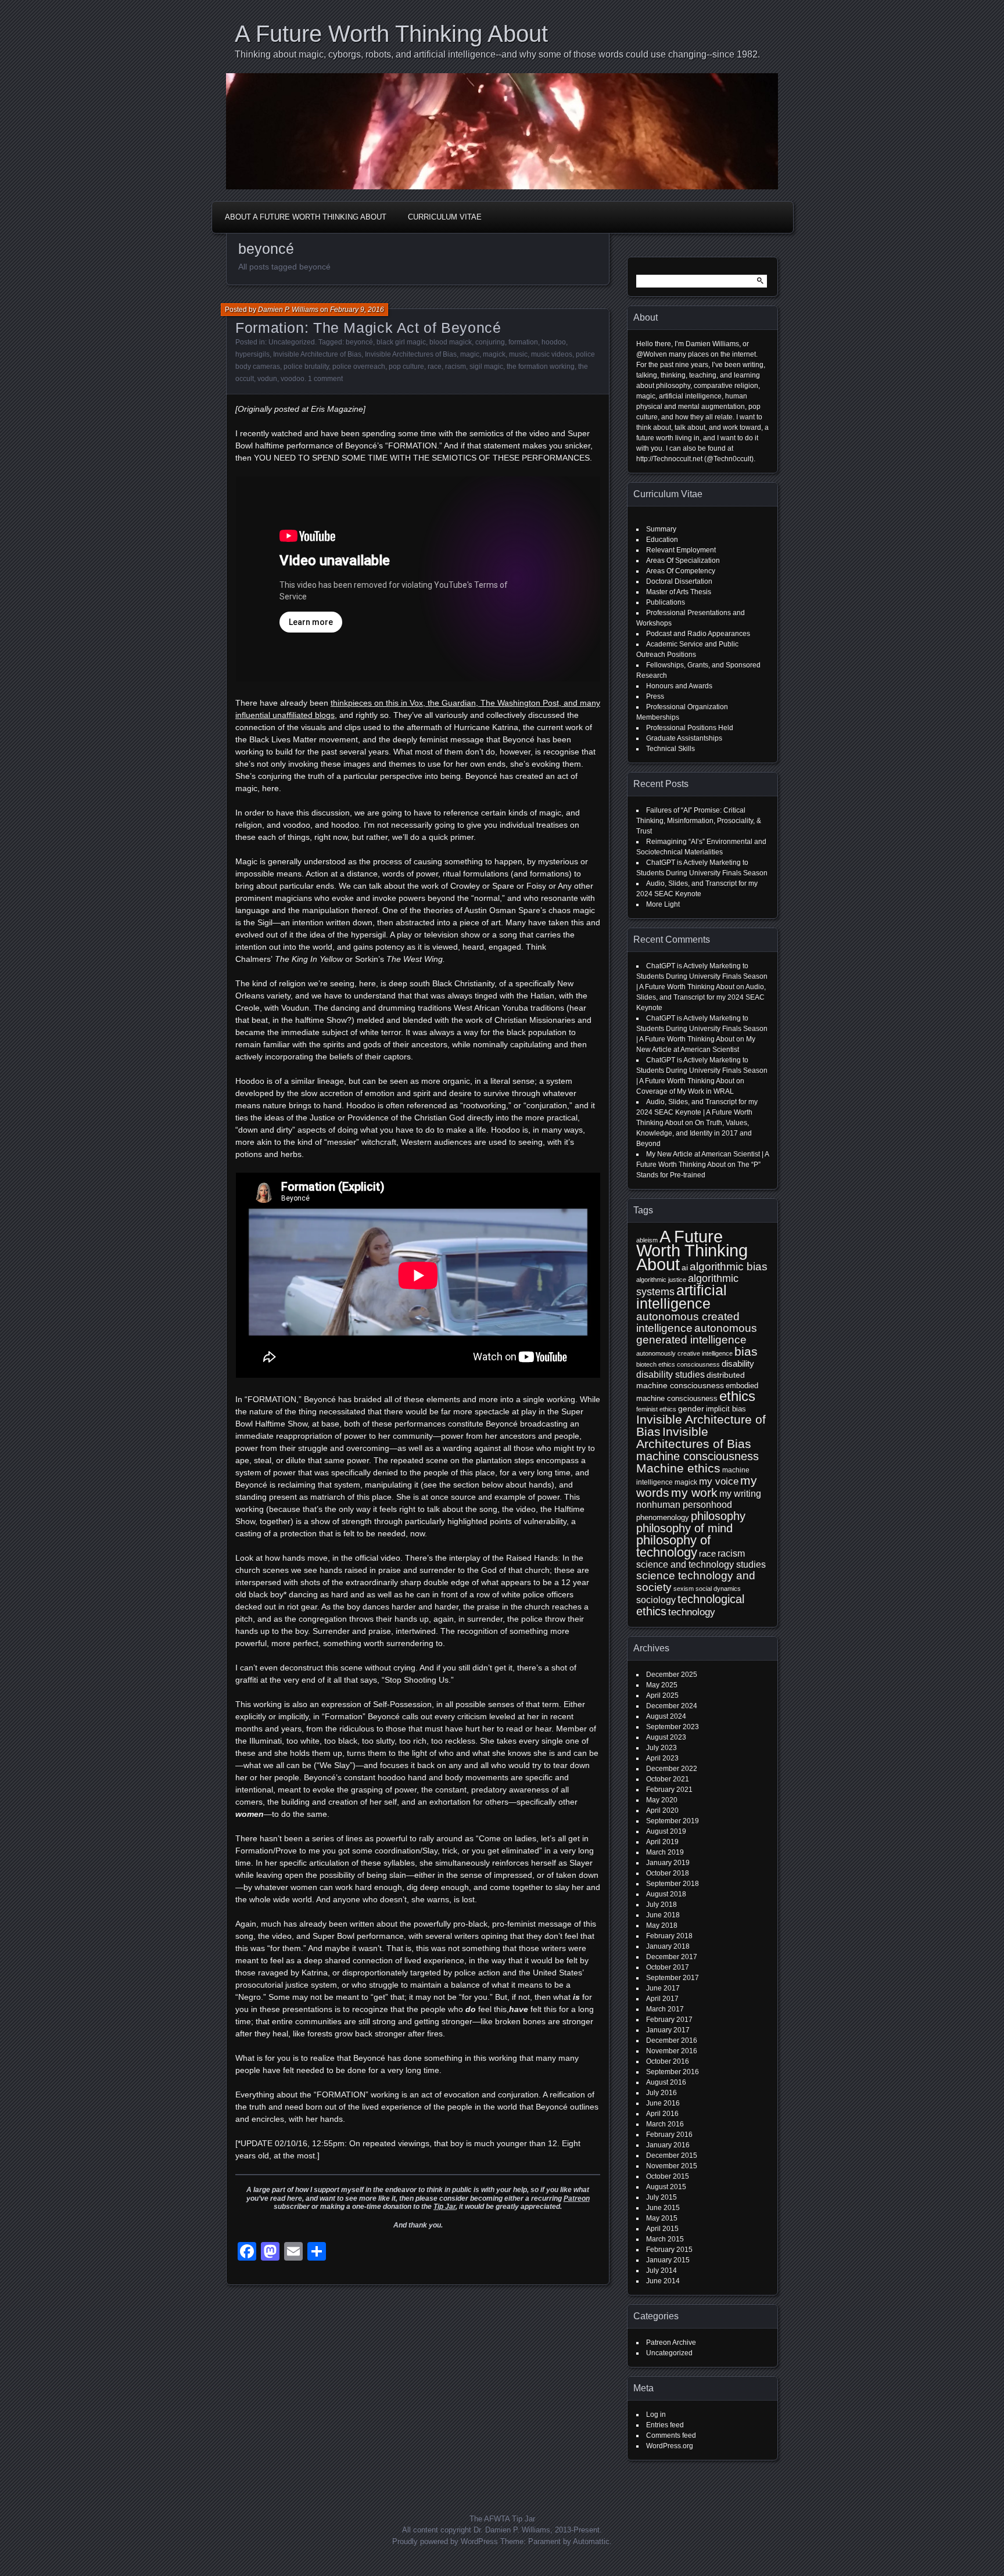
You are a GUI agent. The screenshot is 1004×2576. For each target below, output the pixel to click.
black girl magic (401, 342)
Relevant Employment (681, 550)
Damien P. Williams (288, 310)
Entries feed (665, 2425)
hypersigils (252, 354)
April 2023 (662, 1758)
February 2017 (669, 2020)
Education (662, 540)
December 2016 (672, 2040)
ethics (737, 1396)
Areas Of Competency (681, 571)
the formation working (541, 367)
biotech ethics (656, 1364)
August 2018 (666, 1894)
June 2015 (663, 2208)
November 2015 (672, 2166)
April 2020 (662, 1810)
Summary (661, 529)
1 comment (325, 379)
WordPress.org (670, 2446)
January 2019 (668, 1863)
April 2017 (662, 1999)
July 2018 (661, 1905)
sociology (656, 1600)
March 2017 (665, 2009)
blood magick (451, 342)
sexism (684, 1589)
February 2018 (669, 1936)
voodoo (293, 379)
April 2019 (662, 1842)
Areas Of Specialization (683, 561)
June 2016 (663, 2103)
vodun (267, 379)
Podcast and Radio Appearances (698, 634)
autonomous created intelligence (688, 1322)
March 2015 (665, 2239)
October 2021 (668, 1779)
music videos (552, 354)
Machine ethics (678, 1468)
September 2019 (673, 1821)
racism (456, 367)
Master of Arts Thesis (679, 592)
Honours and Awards (679, 686)
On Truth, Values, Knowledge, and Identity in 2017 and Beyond (694, 1133)
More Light (663, 904)
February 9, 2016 (357, 310)
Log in (656, 2415)
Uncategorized (292, 342)
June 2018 (663, 1915)
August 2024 (666, 1716)
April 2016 (662, 2114)
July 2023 (661, 1748)
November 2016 (672, 2051)
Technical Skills (670, 749)
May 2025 (662, 1685)
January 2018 (668, 1946)
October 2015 (668, 2176)
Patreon (577, 2198)
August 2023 (666, 1737)
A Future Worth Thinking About (391, 34)
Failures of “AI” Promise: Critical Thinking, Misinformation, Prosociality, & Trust (699, 821)
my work (694, 1492)
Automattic (591, 2541)
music (518, 354)
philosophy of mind (684, 1528)
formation (523, 342)
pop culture (406, 367)
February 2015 (669, 2250)
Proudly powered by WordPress (445, 2541)
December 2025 (672, 1675)
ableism (647, 1240)
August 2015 (666, 2187)
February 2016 (669, 2135)
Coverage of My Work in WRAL (685, 1091)
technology (692, 1612)
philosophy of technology (673, 1546)
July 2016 (661, 2093)
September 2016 (673, 2072)
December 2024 (672, 1706)
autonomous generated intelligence (697, 1334)
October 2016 (668, 2061)
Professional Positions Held (690, 728)
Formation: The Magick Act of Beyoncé (368, 328)
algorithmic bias (729, 1267)
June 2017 (663, 1988)
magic (470, 354)
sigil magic (486, 367)
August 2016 (666, 2082)
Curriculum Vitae (445, 217)
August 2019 (666, 1831)
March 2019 (665, 1852)
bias (746, 1351)
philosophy (718, 1516)
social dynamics (718, 1589)
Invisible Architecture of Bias (317, 354)
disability (738, 1364)
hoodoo (554, 342)
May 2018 (662, 1925)
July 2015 (661, 2197)
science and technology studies (701, 1564)
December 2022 (672, 1769)
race (435, 367)
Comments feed (671, 2435)
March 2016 (665, 2124)
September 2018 (673, 1884)
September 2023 (673, 1727)
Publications (666, 602)
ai (685, 1267)
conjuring (490, 342)
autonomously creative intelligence (684, 1353)
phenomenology (663, 1517)
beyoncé (359, 342)
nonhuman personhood (684, 1505)
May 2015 (662, 2218)
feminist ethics (656, 1409)
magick (494, 354)
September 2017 (673, 1978)
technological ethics (690, 1605)
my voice (719, 1481)
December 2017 (672, 1957)
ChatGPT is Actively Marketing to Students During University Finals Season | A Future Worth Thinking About (702, 976)
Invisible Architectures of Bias (411, 354)
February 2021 (669, 1790)
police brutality (306, 367)
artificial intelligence (682, 1297)
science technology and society (696, 1581)
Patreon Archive (671, 2343)
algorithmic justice (661, 1280)
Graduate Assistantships (684, 738)
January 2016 (668, 2145)
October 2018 (668, 1873)
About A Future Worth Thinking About (306, 217)
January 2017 (668, 2030)
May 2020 (662, 1800)
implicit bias (726, 1409)
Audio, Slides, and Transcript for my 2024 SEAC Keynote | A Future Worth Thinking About (697, 1112)
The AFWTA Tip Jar (502, 2519)
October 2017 (668, 1967)
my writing (740, 1494)
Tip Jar (444, 2207)
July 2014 (661, 2270)
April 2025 (662, 1695)
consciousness (698, 1364)
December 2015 (672, 2155)
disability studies (670, 1375)
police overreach (359, 367)
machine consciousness (698, 1456)
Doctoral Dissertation (679, 581)
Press (655, 696)
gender (691, 1409)
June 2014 (663, 2281)
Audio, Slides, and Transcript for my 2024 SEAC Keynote (701, 997)
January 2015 (668, 2260)
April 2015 (662, 2229)
